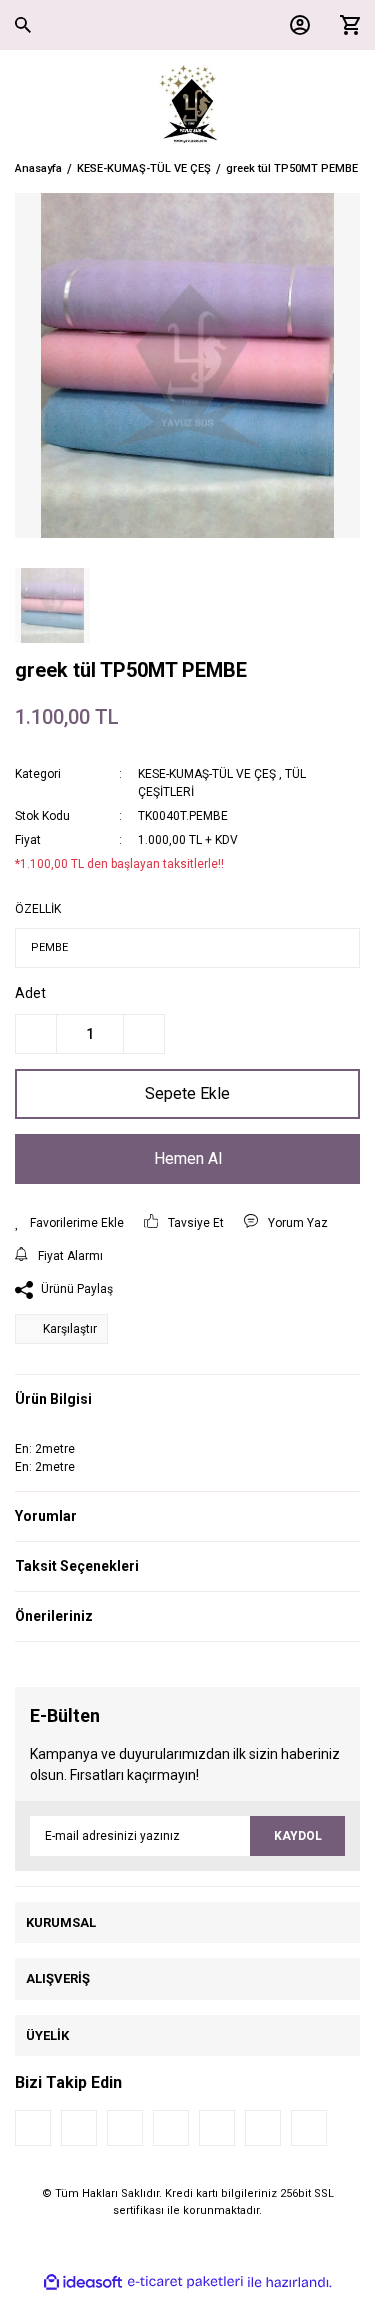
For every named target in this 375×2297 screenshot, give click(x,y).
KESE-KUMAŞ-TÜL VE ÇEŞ (207, 774)
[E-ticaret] (185, 2282)
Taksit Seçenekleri (77, 1566)
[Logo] (187, 105)
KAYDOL (298, 1836)
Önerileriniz (54, 1616)
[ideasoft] (83, 2282)
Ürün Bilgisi (53, 1399)
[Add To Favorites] (69, 1223)
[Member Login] (295, 25)
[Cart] (345, 25)
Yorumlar (46, 1516)
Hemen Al (188, 1158)
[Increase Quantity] (144, 1034)
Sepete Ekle (187, 1093)
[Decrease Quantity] (36, 1034)
